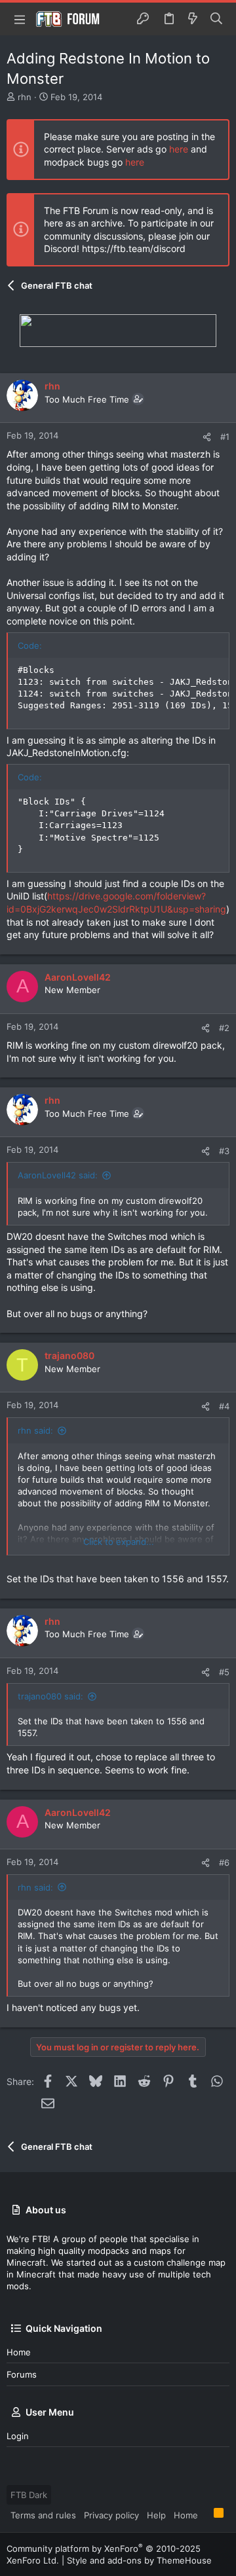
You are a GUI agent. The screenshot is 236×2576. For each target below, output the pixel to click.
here (179, 149)
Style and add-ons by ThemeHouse (139, 2560)
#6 (224, 1862)
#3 (224, 1151)
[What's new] (193, 19)
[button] (20, 19)
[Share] (207, 437)
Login (18, 2436)
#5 (224, 1672)
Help (156, 2515)
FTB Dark (29, 2495)
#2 (224, 1028)
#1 (225, 437)
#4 (224, 1406)
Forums (22, 2374)
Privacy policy (111, 2515)
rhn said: (35, 1430)
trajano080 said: (50, 1696)
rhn (25, 97)
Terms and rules (43, 2515)
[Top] (206, 2514)
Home (19, 2352)
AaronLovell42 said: (58, 1175)
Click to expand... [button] (119, 1542)
